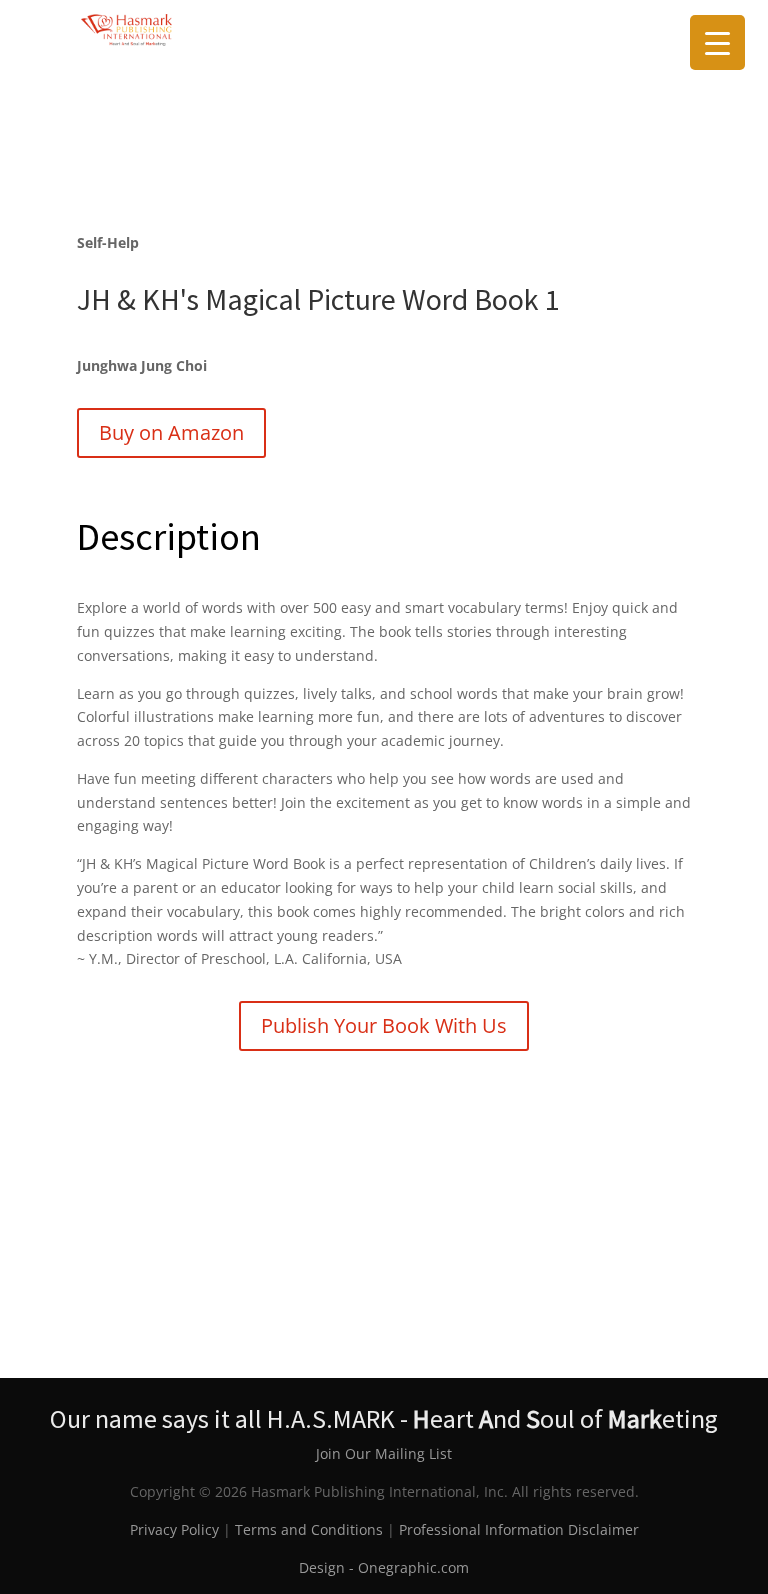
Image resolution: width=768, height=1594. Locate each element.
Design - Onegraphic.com (384, 1567)
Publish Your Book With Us (384, 1025)
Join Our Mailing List (384, 1453)
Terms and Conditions (309, 1529)
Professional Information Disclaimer (519, 1529)
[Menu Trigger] (717, 42)
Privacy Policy (174, 1529)
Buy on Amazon (171, 432)
